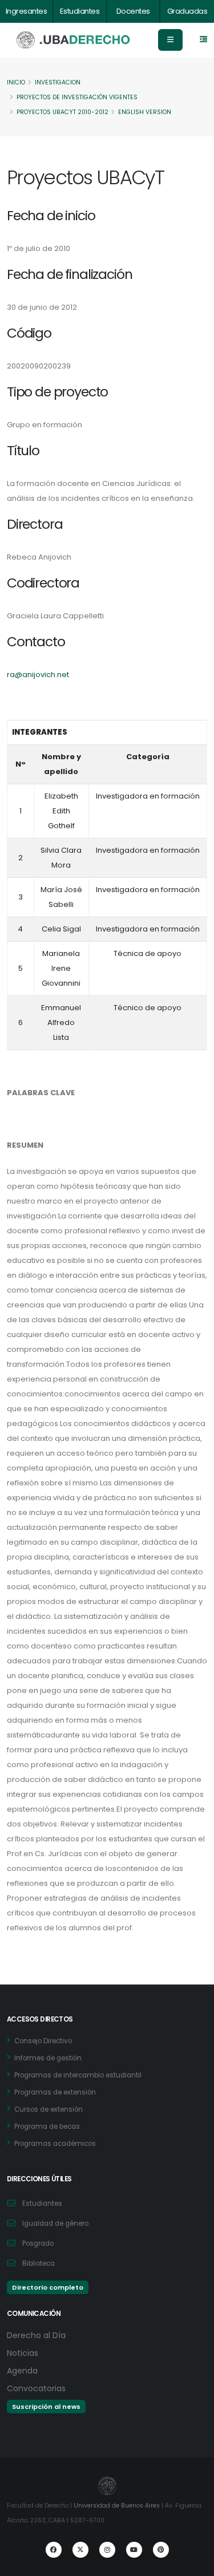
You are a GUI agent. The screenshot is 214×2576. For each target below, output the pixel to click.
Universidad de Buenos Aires (117, 2506)
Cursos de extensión (49, 2109)
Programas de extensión (55, 2092)
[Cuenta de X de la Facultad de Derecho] (80, 2550)
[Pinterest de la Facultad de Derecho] (161, 2550)
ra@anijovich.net (38, 675)
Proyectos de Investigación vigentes (77, 97)
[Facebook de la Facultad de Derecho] (54, 2550)
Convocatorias (36, 2388)
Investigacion (58, 82)
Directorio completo (48, 2287)
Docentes (133, 11)
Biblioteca (39, 2263)
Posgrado (38, 2243)
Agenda (22, 2371)
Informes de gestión (48, 2058)
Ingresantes (27, 11)
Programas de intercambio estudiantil (78, 2075)
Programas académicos (55, 2144)
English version (145, 112)
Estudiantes (80, 11)
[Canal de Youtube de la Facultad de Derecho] (134, 2550)
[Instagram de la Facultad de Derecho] (107, 2550)
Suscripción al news (46, 2407)
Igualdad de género (55, 2223)
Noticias (23, 2353)
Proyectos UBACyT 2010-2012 (62, 112)
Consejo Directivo (43, 2041)
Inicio (16, 82)
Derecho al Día (36, 2335)
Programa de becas (47, 2127)
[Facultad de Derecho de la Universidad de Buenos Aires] (74, 40)
